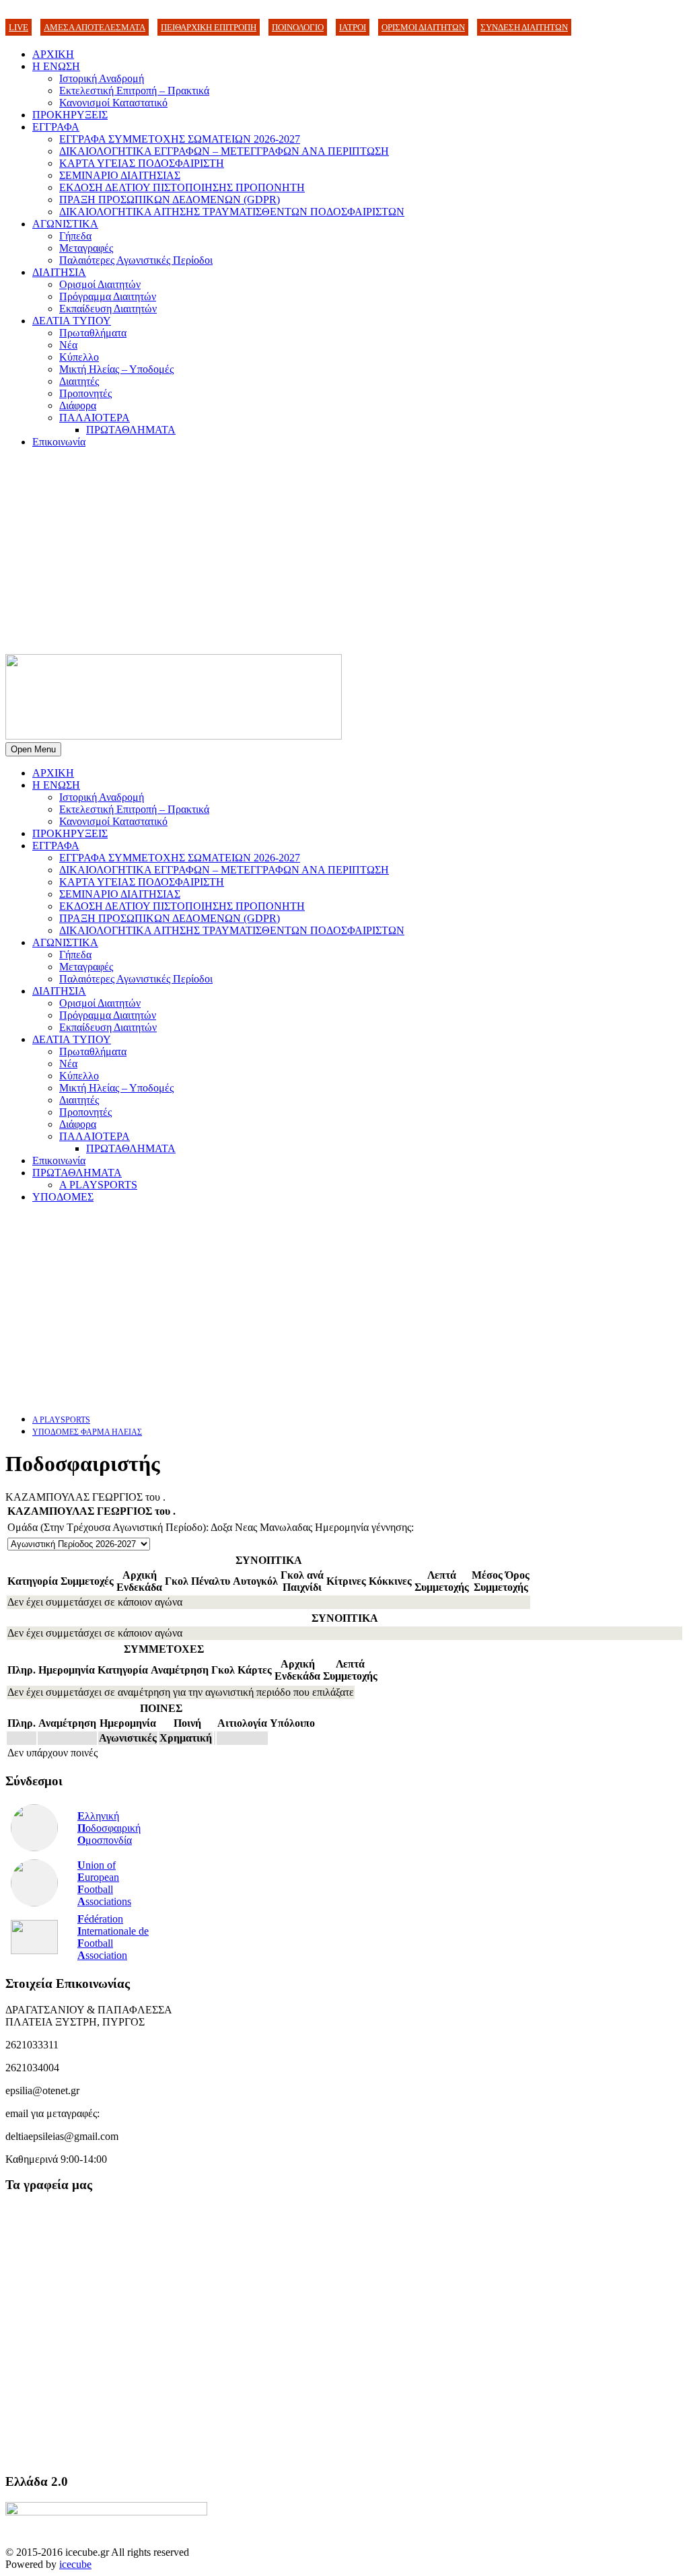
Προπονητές (85, 393)
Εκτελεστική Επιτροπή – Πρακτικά (134, 91)
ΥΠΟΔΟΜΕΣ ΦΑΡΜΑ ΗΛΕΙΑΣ (87, 1432)
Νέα (68, 345)
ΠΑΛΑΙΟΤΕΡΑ (95, 418)
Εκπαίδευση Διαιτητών (108, 309)
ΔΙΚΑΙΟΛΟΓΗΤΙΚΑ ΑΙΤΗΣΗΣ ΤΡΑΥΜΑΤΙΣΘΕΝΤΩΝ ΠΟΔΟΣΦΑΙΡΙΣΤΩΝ (232, 212)
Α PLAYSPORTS (98, 1185)
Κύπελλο (79, 357)
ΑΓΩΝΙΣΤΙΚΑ (65, 224)
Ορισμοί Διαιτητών (100, 284)
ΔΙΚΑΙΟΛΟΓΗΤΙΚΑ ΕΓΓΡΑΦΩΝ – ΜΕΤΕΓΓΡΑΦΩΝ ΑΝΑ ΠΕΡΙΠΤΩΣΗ (224, 151)
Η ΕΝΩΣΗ (56, 66)
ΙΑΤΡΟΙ (353, 27)
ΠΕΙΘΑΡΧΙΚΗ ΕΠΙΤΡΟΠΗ (209, 27)
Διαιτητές (79, 381)
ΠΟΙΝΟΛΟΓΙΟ (298, 27)
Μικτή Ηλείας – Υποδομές (116, 369)
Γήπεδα (75, 236)
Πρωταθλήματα (93, 333)
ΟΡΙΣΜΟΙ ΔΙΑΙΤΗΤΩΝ (423, 27)
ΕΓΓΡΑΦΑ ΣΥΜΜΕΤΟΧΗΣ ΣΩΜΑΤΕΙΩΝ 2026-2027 (180, 139)
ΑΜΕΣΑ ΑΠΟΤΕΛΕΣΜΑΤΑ (95, 27)
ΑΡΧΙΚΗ (53, 54)
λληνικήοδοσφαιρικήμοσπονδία (109, 1828)
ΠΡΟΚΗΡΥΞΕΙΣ (70, 115)
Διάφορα (78, 405)
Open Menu (33, 749)
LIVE (19, 27)
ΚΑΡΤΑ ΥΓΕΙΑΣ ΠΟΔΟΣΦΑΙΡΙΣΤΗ (142, 163)
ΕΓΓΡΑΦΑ (56, 127)
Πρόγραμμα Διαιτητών (108, 296)
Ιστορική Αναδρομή (102, 78)
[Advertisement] (344, 553)
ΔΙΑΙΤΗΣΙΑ (59, 272)
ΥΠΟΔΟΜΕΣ (63, 1197)
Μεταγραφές (86, 248)
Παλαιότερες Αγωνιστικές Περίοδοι (136, 260)
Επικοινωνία (59, 442)
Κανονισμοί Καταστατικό (113, 103)
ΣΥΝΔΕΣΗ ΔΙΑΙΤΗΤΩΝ (524, 27)
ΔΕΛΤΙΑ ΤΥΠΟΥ (72, 321)
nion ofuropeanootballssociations (104, 1883)
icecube (75, 2564)
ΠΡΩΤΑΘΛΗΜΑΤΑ (131, 430)
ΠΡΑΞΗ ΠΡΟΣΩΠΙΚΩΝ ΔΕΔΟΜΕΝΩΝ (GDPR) (170, 200)
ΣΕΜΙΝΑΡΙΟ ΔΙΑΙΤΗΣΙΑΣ (120, 175)
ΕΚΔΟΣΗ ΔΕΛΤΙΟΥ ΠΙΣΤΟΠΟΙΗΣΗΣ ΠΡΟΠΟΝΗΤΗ (182, 187)
